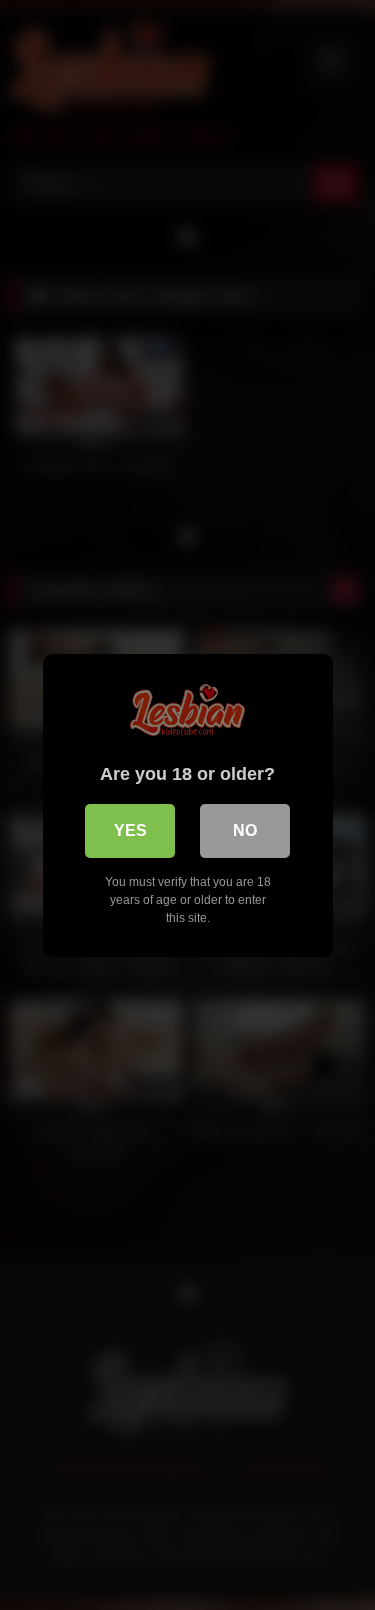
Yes (130, 830)
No (245, 830)
